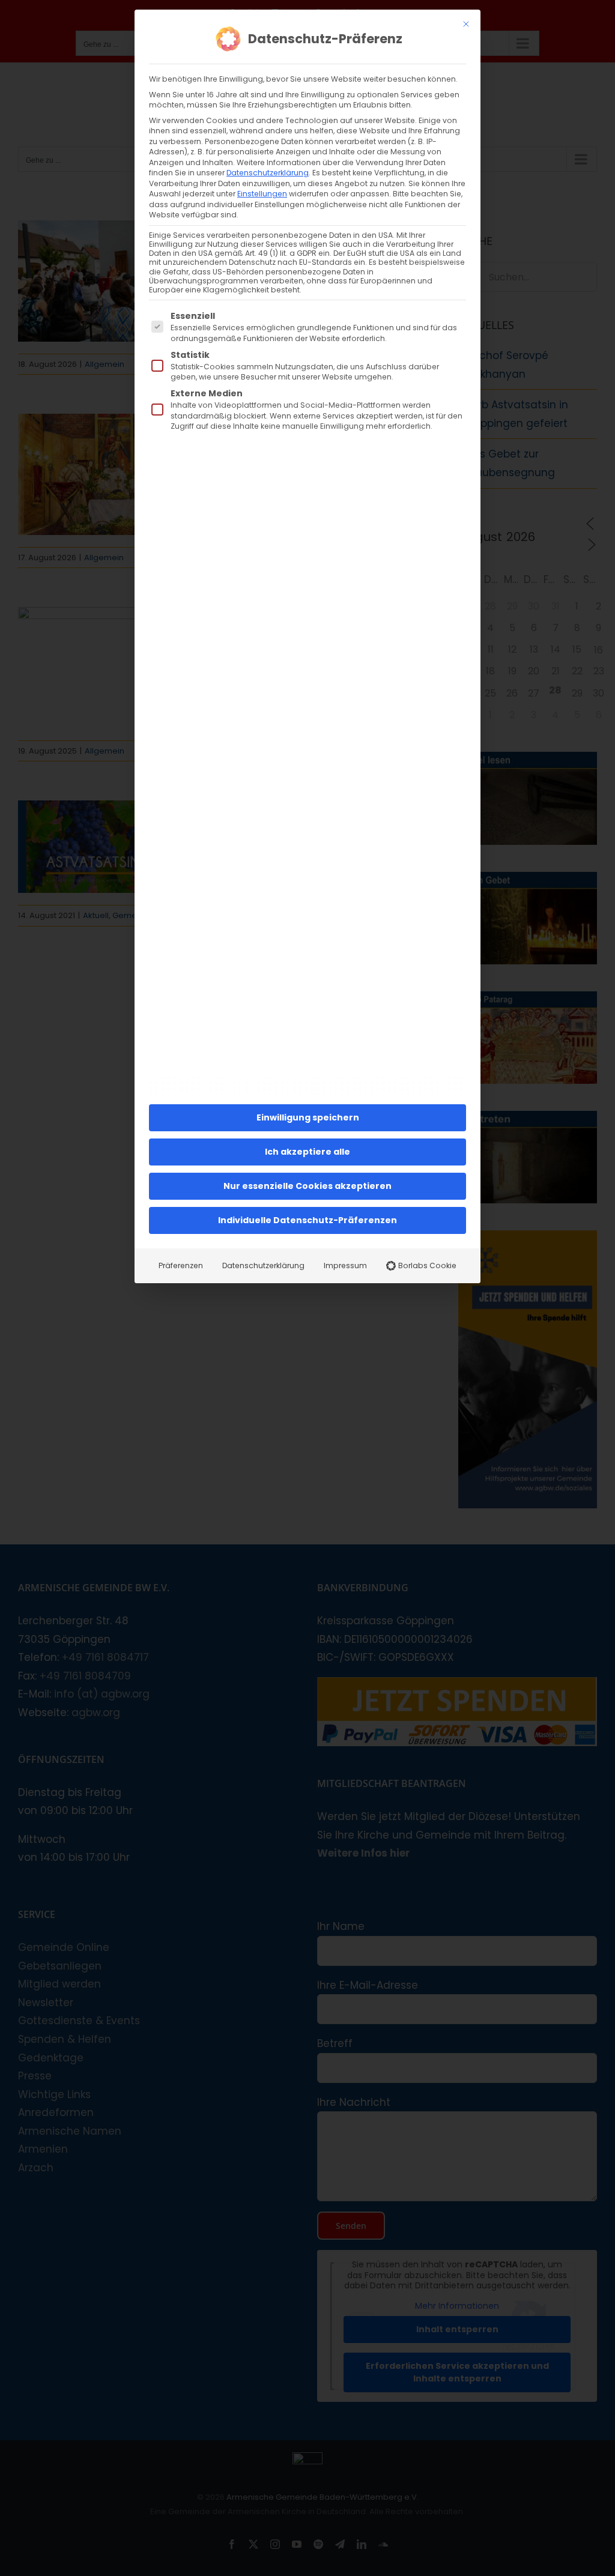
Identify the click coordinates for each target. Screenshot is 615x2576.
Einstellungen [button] (262, 194)
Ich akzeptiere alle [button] (307, 1152)
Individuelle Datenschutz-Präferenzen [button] (307, 1220)
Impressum (345, 1265)
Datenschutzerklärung (268, 173)
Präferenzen (181, 1265)
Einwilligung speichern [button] (308, 1117)
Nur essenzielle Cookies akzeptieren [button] (307, 1186)
